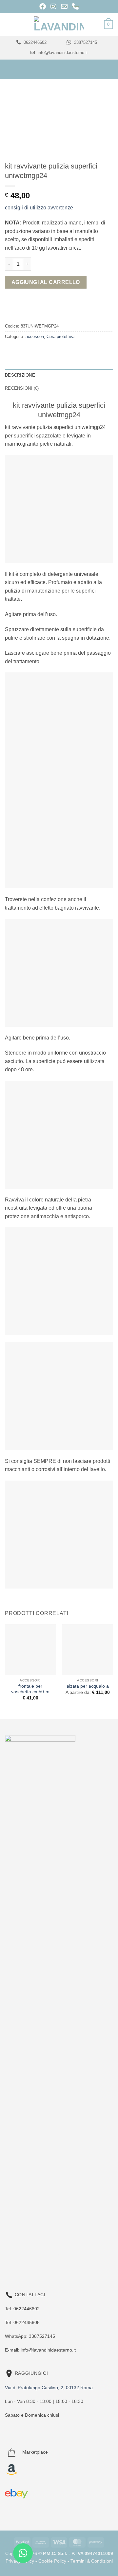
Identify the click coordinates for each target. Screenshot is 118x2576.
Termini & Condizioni (92, 2561)
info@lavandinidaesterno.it (62, 53)
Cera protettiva (60, 337)
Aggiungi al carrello (46, 282)
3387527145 (85, 42)
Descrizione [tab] (20, 375)
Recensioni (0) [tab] (22, 388)
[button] (9, 24)
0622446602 (34, 42)
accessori (35, 337)
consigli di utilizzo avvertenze (39, 208)
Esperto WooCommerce (66, 2254)
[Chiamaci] (50, 2243)
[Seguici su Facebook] (11, 2243)
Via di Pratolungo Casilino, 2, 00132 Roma (49, 2388)
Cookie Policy (52, 2561)
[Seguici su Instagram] (24, 2243)
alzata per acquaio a (88, 1686)
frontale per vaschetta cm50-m (30, 1689)
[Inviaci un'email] (37, 2243)
